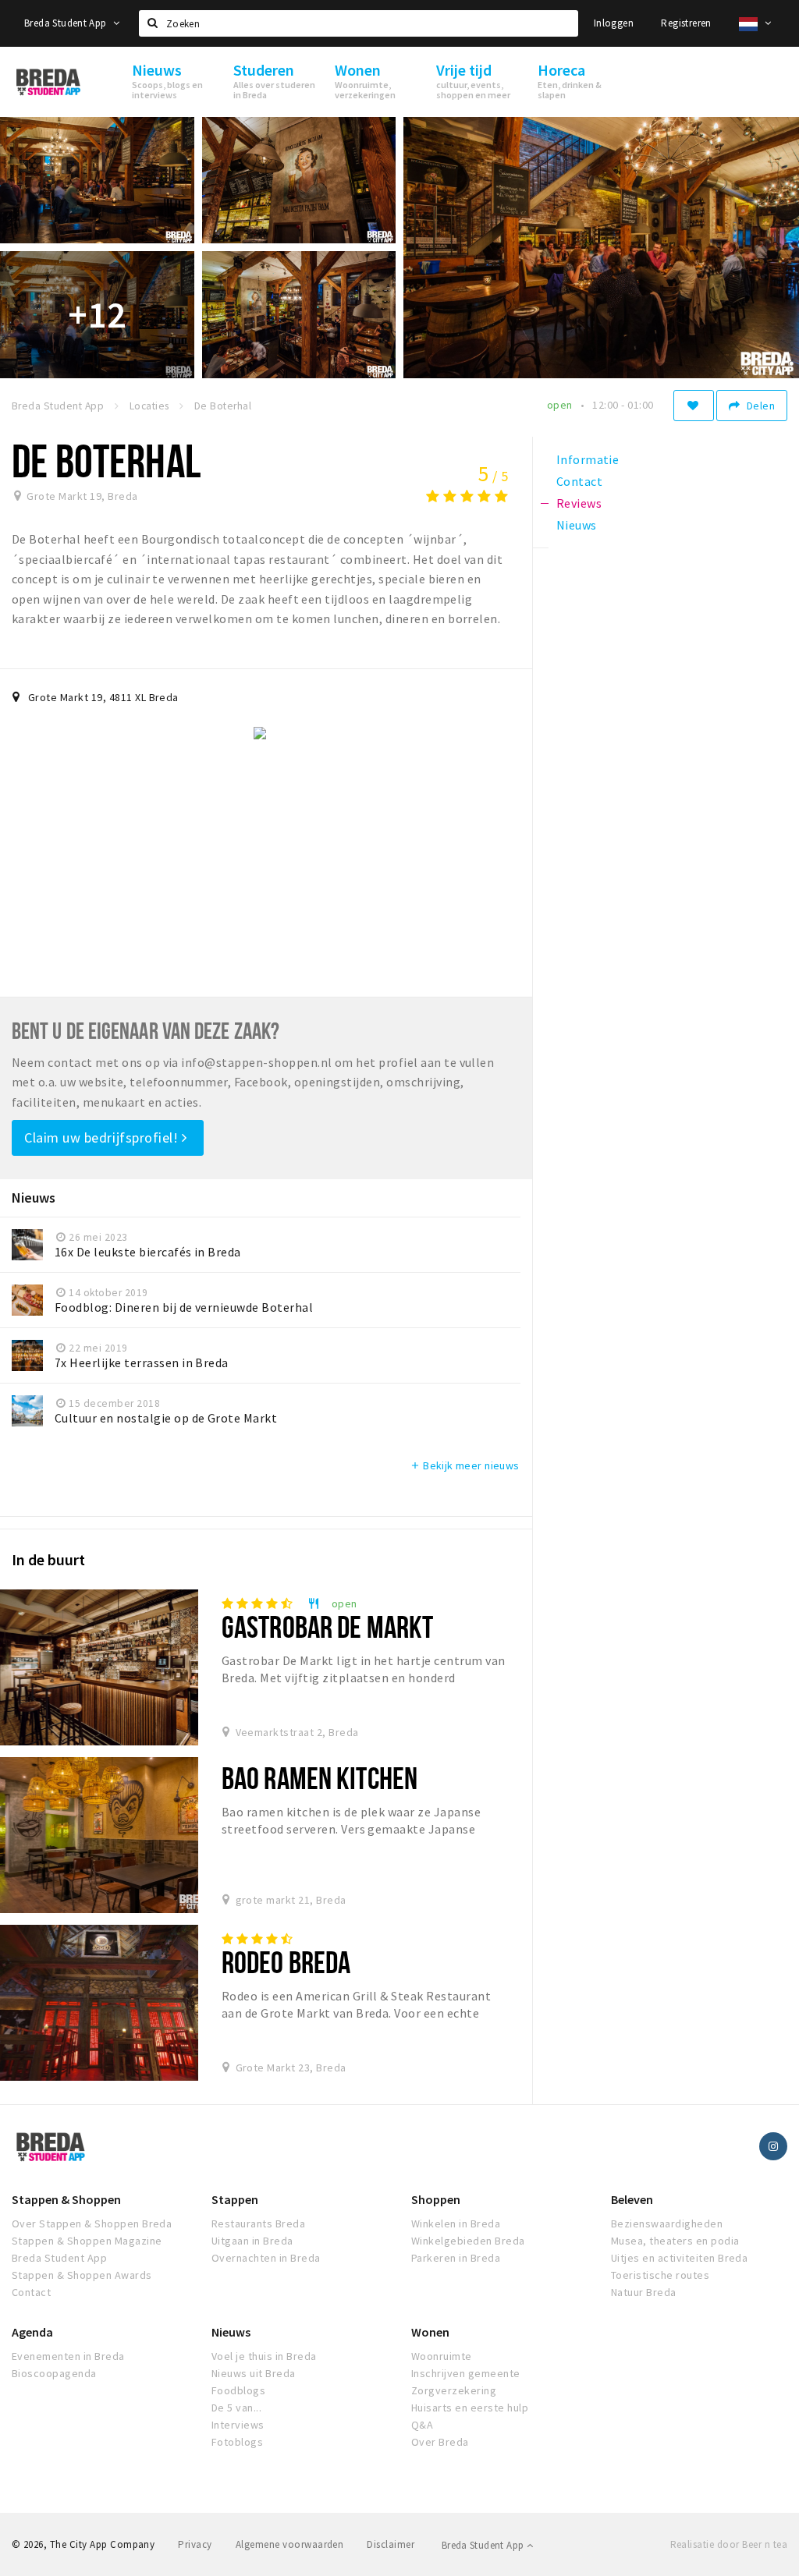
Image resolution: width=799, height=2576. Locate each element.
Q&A (422, 2425)
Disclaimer (391, 2544)
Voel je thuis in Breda (264, 2356)
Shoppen (436, 2199)
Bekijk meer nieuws (465, 1465)
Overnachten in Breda (266, 2258)
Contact (31, 2292)
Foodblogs (238, 2390)
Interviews (238, 2425)
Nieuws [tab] (577, 525)
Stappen (235, 2199)
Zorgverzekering (454, 2390)
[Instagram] (773, 2146)
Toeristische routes (660, 2275)
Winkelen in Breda (456, 2223)
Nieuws (231, 2332)
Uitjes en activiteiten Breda (679, 2258)
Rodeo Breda (286, 1962)
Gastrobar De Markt (327, 1626)
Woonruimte (442, 2356)
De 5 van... (236, 2408)
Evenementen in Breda (68, 2356)
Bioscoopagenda (54, 2373)
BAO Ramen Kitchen (320, 1778)
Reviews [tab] (579, 503)
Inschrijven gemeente (466, 2373)
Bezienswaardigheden (667, 2223)
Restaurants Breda (258, 2223)
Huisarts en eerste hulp (470, 2408)
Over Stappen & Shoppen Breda (92, 2223)
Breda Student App (67, 23)
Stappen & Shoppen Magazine (87, 2241)
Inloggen (614, 23)
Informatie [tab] (588, 459)
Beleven (632, 2199)
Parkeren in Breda (456, 2258)
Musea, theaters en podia (675, 2241)
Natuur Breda (644, 2292)
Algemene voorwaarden (290, 2544)
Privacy (195, 2544)
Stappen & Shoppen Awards (82, 2275)
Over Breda (440, 2442)
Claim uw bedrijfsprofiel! (103, 1137)
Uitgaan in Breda (252, 2241)
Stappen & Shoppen (66, 2199)
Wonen (430, 2332)
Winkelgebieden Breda (468, 2241)
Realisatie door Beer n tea (729, 2544)
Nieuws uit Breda (254, 2373)
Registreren (686, 23)
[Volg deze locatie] (694, 406)
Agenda (32, 2332)
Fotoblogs (237, 2442)
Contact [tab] (579, 481)
